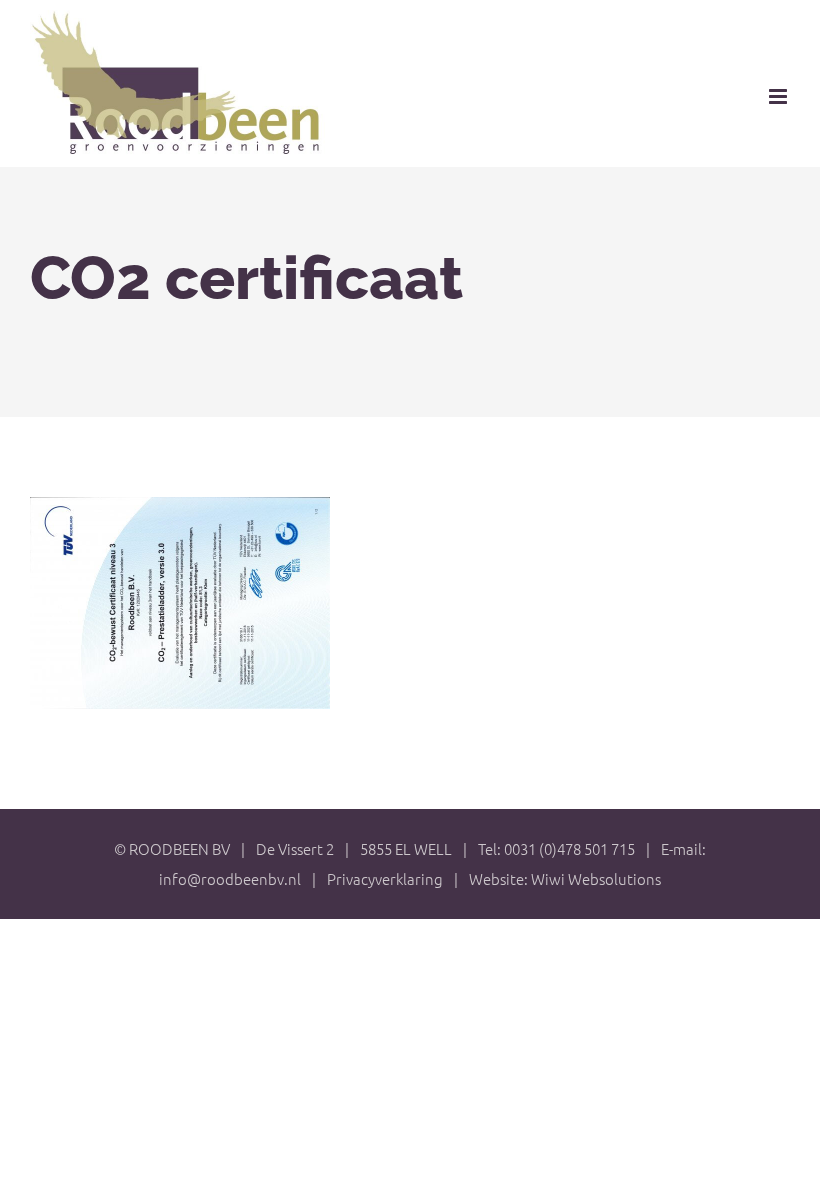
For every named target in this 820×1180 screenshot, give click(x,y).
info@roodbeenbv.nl (230, 878)
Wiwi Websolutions (596, 878)
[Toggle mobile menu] (779, 96)
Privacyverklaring (385, 878)
